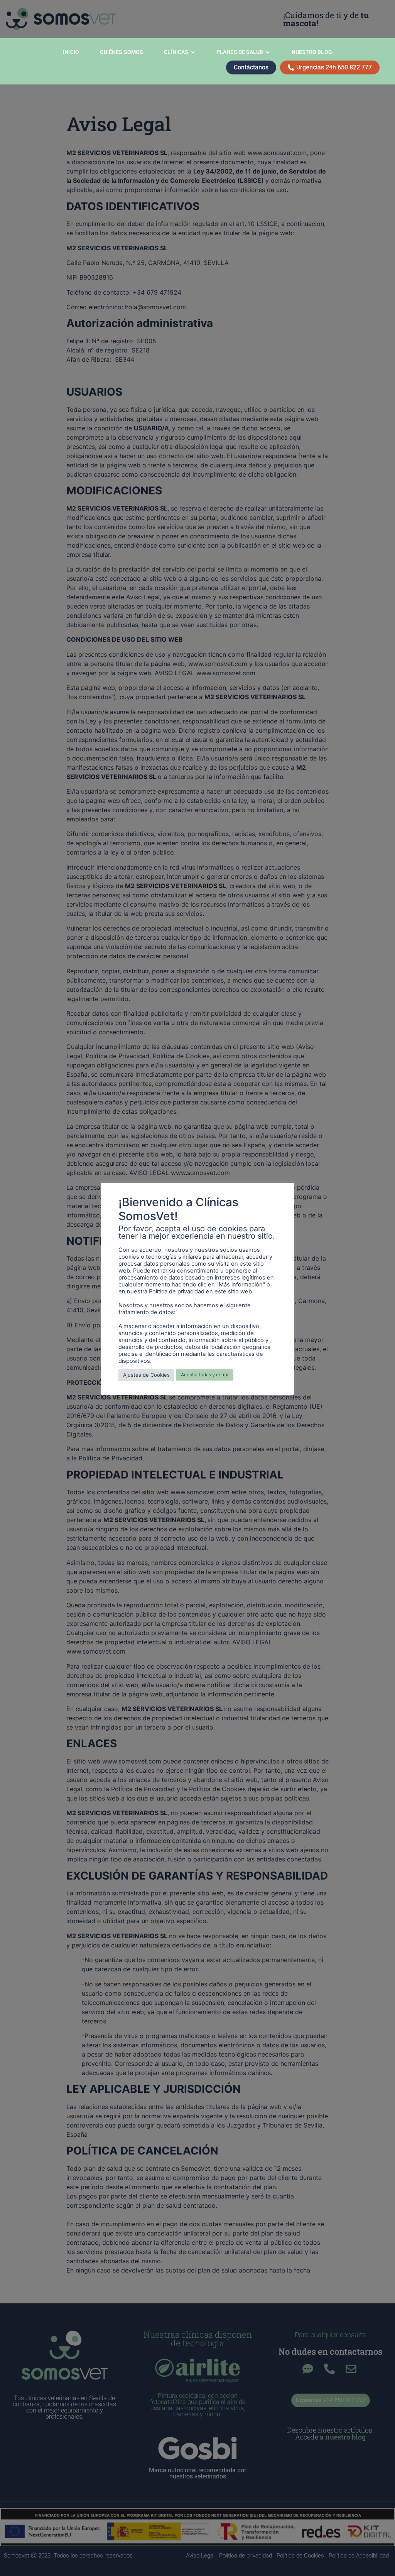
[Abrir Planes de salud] (268, 52)
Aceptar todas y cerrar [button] (205, 1375)
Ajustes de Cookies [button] (146, 1375)
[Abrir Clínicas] (193, 52)
